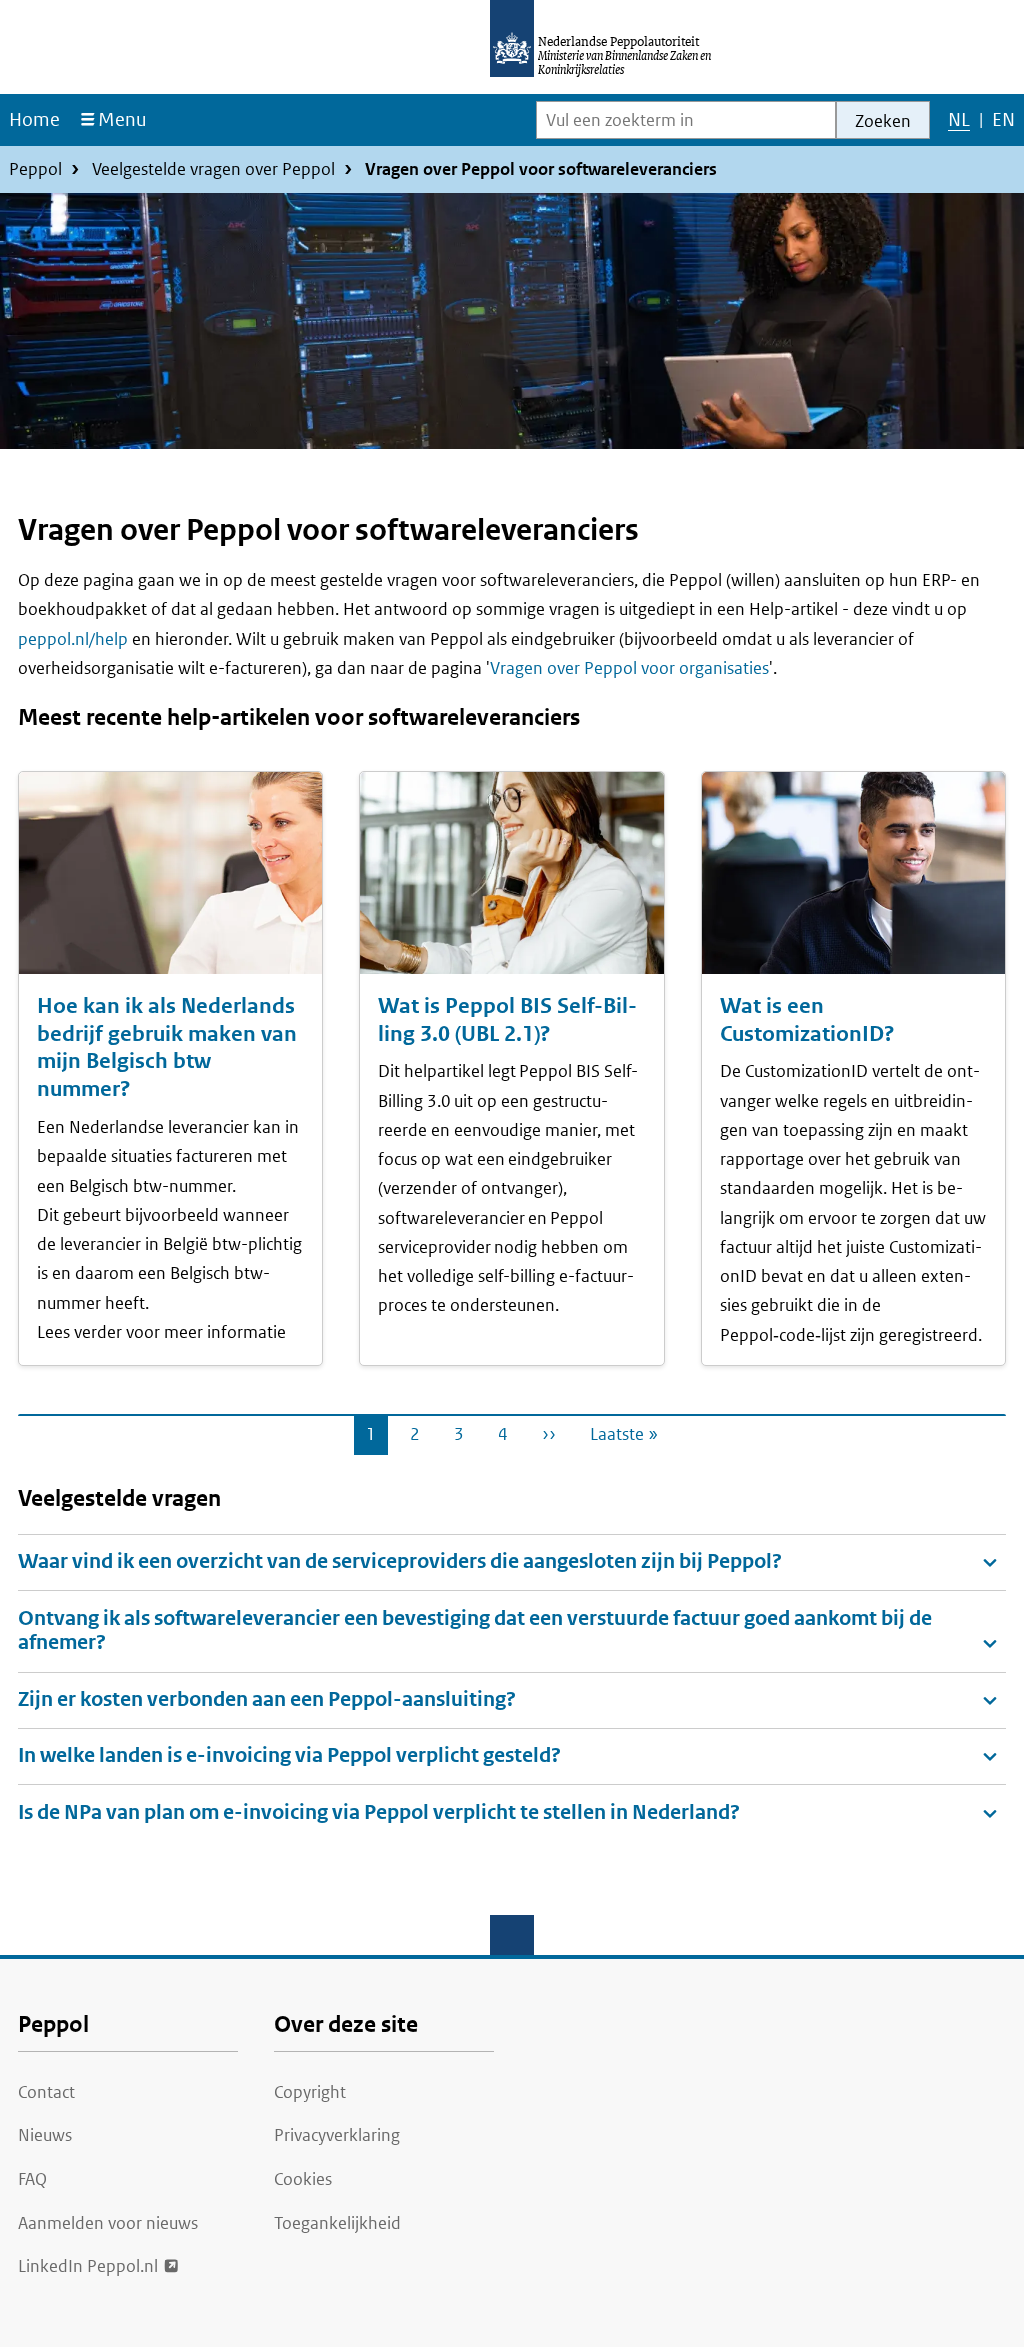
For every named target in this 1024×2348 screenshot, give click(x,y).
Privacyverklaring (337, 2135)
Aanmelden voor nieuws (108, 2223)
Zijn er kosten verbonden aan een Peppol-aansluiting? (267, 1699)
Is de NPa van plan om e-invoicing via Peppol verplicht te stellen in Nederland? (379, 1812)
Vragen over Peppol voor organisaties (629, 668)
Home (34, 119)
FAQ (32, 2179)
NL (958, 126)
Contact (46, 2092)
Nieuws (45, 2135)
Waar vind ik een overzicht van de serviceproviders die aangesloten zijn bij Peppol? (400, 1561)
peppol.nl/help (73, 639)
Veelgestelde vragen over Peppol (213, 169)
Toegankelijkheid (337, 2223)
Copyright (310, 2092)
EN (1003, 126)
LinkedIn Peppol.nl (88, 2266)
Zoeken (883, 121)
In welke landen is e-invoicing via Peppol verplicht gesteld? (289, 1755)
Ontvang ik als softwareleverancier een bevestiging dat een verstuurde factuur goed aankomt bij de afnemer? (475, 1631)
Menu (122, 119)
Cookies (303, 2179)
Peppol (35, 169)
